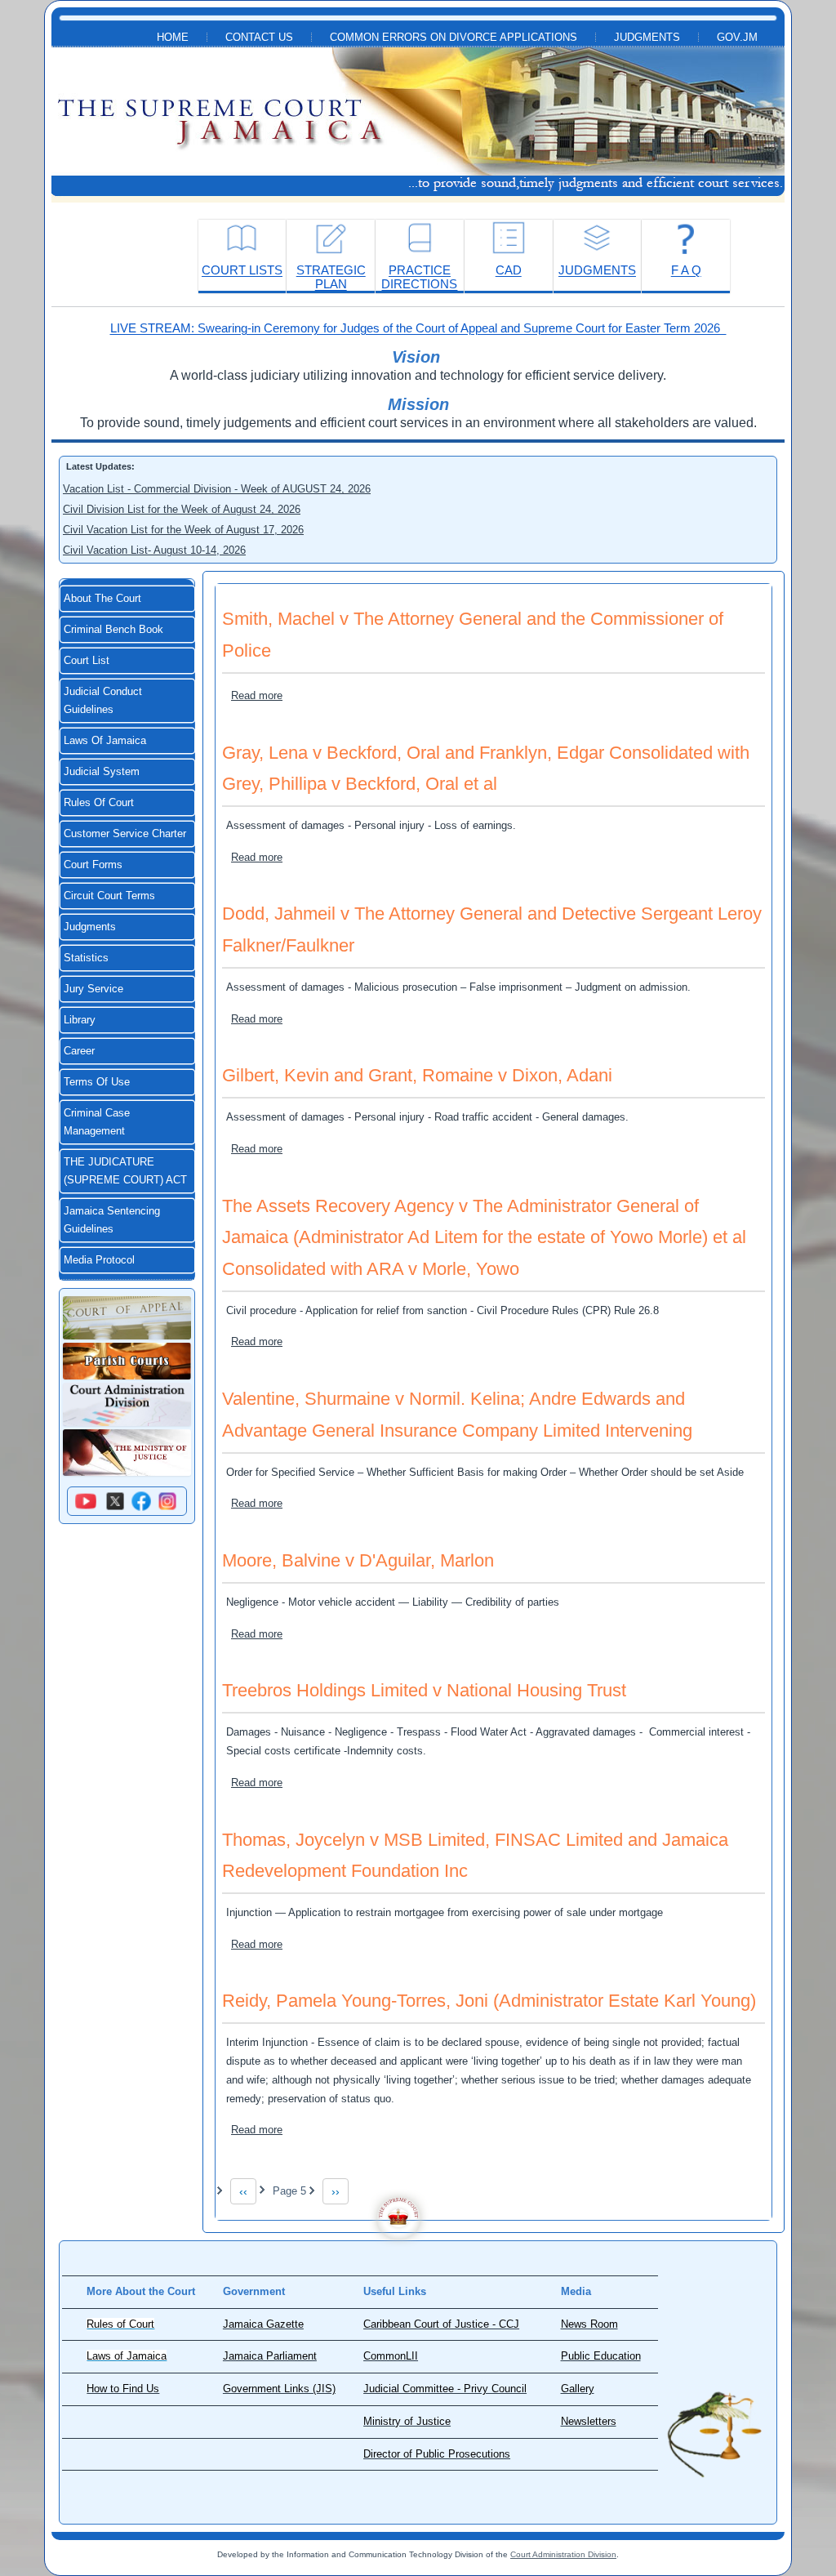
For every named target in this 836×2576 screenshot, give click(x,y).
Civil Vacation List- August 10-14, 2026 (154, 550)
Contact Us (259, 38)
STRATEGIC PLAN (331, 277)
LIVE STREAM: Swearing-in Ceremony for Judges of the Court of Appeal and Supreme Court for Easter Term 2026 (418, 328)
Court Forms (93, 865)
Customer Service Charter (125, 834)
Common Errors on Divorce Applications (454, 38)
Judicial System (102, 772)
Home (173, 38)
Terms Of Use (97, 1082)
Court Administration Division (563, 2554)
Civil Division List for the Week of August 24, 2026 (182, 509)
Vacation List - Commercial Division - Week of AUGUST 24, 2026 (217, 489)
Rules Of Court (99, 803)
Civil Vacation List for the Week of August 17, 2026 (183, 530)
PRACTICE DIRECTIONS (419, 277)
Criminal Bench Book (113, 630)
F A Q (686, 270)
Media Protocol (99, 1260)
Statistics (86, 958)
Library (80, 1020)
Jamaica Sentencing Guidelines (112, 1220)
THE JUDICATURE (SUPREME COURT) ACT (125, 1171)
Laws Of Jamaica (105, 741)
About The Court (102, 599)
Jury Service (93, 989)
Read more (257, 695)
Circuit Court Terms (109, 896)
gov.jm (737, 38)
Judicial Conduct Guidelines (103, 701)
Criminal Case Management (97, 1122)
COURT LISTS (242, 270)
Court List (87, 661)
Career (79, 1051)
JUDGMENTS (597, 270)
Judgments (647, 38)
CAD (509, 270)
